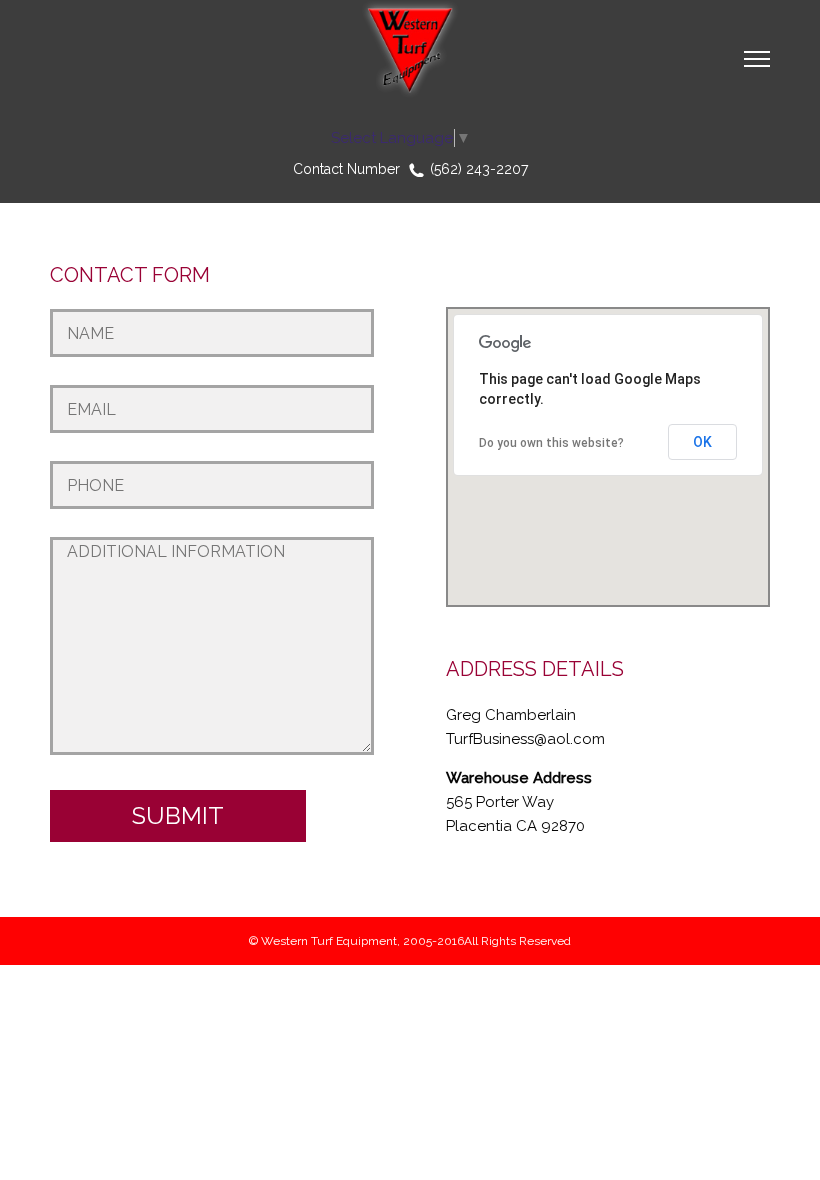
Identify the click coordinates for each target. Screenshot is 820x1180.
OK (702, 442)
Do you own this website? (551, 443)
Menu (757, 60)
